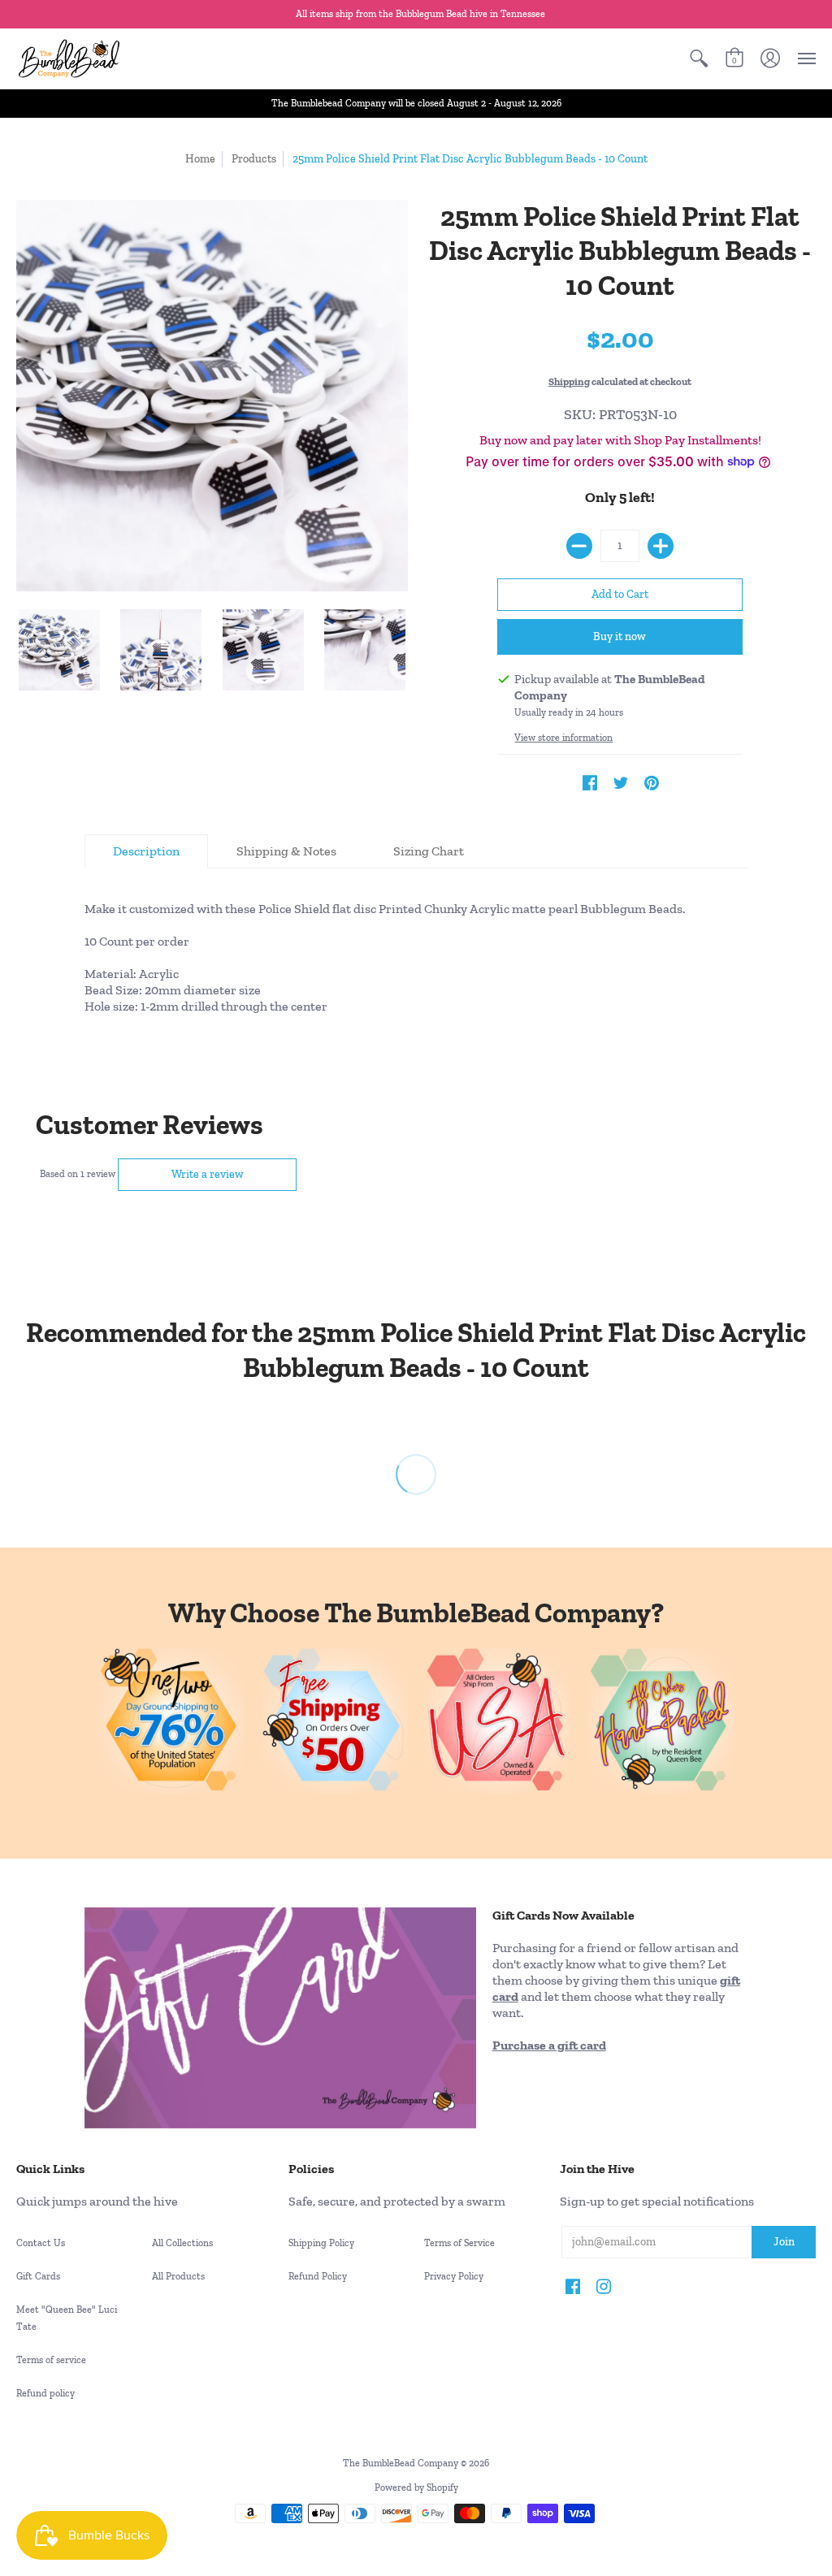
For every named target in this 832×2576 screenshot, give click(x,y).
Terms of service (51, 2360)
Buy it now (620, 636)
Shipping (569, 381)
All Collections (182, 2243)
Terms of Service (459, 2243)
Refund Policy (318, 2276)
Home (200, 159)
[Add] (661, 546)
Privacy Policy (454, 2276)
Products (254, 159)
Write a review (208, 1174)
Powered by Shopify (416, 2487)
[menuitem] (699, 58)
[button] (699, 58)
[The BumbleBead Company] (69, 58)
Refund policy (45, 2393)
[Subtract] (579, 546)
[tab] (146, 851)
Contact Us (41, 2243)
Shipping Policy (321, 2243)
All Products (178, 2276)
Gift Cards (38, 2276)
